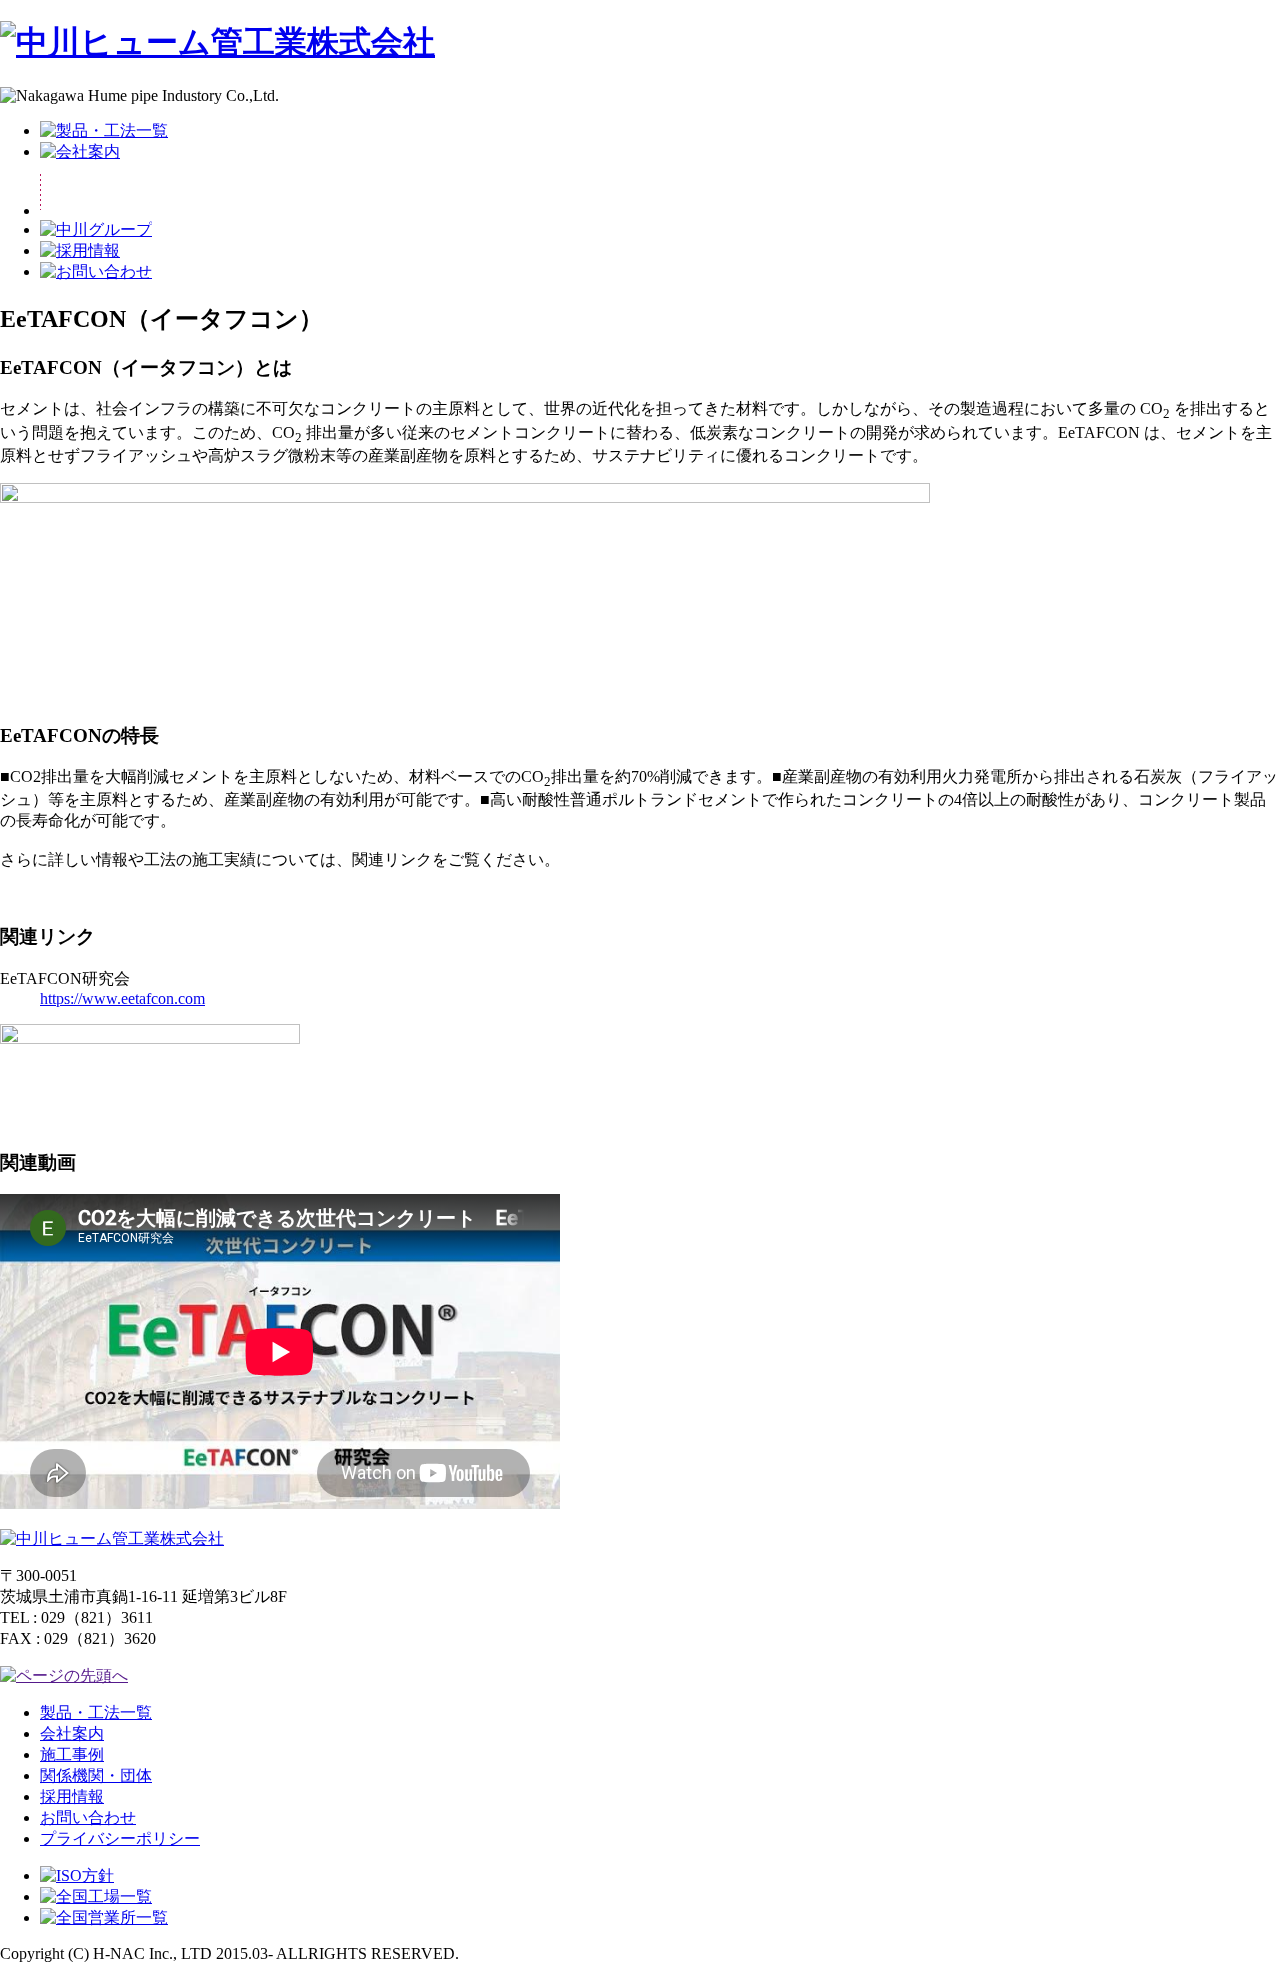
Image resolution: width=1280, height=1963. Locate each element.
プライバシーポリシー (120, 1838)
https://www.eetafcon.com (122, 998)
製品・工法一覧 (96, 1712)
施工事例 (72, 1754)
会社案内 (72, 1733)
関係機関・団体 (96, 1775)
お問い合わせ (88, 1817)
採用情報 (72, 1796)
